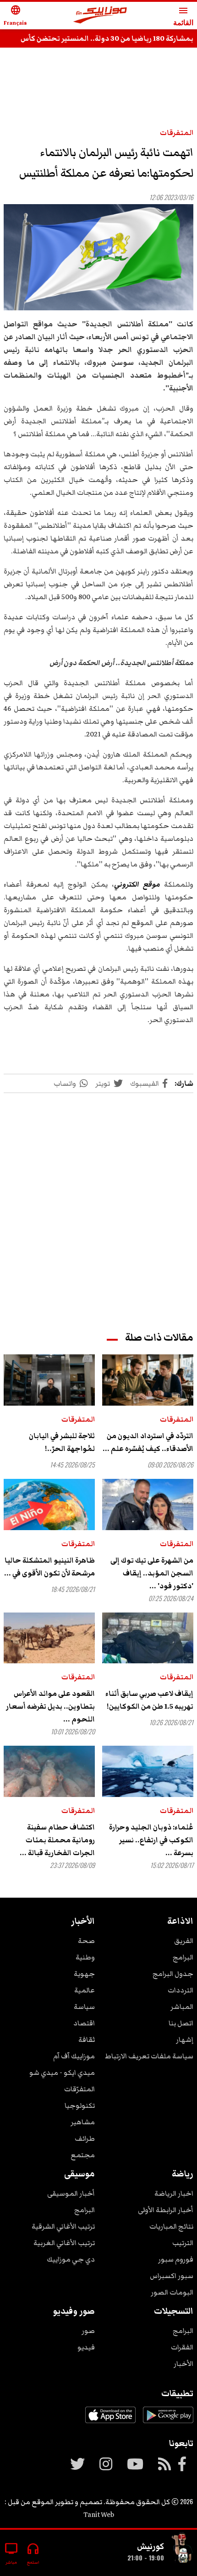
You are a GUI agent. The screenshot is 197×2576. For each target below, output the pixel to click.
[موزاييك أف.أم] (100, 16)
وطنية (85, 1957)
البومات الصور (172, 2292)
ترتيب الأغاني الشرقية (63, 2226)
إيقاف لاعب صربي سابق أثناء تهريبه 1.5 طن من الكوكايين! (149, 1700)
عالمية (85, 1990)
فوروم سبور (176, 2259)
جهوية (84, 1974)
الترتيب (183, 2243)
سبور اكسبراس (172, 2276)
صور (88, 2331)
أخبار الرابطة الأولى (166, 2210)
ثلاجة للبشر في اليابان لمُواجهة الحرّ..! (62, 1442)
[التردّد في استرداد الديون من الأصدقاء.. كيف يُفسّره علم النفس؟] (148, 1380)
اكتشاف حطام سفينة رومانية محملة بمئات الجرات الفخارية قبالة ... (57, 1840)
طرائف (85, 2138)
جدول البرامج (173, 1974)
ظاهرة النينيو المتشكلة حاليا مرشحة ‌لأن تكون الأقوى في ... (49, 1567)
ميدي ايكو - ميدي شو (62, 2073)
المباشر (182, 2007)
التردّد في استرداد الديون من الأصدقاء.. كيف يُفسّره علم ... (148, 1442)
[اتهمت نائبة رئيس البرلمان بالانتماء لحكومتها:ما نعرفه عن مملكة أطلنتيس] (98, 257)
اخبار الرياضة (174, 2193)
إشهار (185, 2040)
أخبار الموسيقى (71, 2193)
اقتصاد (84, 2023)
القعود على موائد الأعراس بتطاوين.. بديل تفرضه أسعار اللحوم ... (50, 1706)
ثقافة (87, 2040)
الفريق (184, 1941)
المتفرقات (177, 133)
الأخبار (183, 2364)
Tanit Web (99, 2515)
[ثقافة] (182, 2549)
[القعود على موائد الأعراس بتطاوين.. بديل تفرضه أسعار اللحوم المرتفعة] (49, 1638)
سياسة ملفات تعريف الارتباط (149, 2056)
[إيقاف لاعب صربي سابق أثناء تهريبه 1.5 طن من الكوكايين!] (148, 1638)
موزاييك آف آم (74, 2056)
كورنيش (150, 2546)
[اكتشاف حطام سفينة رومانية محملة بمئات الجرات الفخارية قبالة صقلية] (49, 1771)
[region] (98, 83)
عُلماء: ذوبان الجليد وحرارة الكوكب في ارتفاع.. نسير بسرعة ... (151, 1840)
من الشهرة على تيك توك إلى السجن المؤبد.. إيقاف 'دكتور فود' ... (152, 1573)
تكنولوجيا (80, 2105)
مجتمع (83, 2155)
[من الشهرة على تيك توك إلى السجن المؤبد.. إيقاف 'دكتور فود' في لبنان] (148, 1504)
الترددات (181, 1990)
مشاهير (83, 2122)
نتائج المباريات (171, 2226)
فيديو (86, 2347)
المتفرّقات (79, 2089)
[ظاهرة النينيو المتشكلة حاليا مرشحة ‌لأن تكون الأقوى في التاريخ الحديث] (49, 1504)
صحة (86, 1941)
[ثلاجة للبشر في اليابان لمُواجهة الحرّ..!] (49, 1380)
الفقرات (182, 2347)
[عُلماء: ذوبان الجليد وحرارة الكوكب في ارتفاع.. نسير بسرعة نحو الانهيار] (148, 1771)
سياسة (84, 2007)
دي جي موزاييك (71, 2259)
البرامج (183, 1957)
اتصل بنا (181, 2023)
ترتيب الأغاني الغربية (64, 2243)
